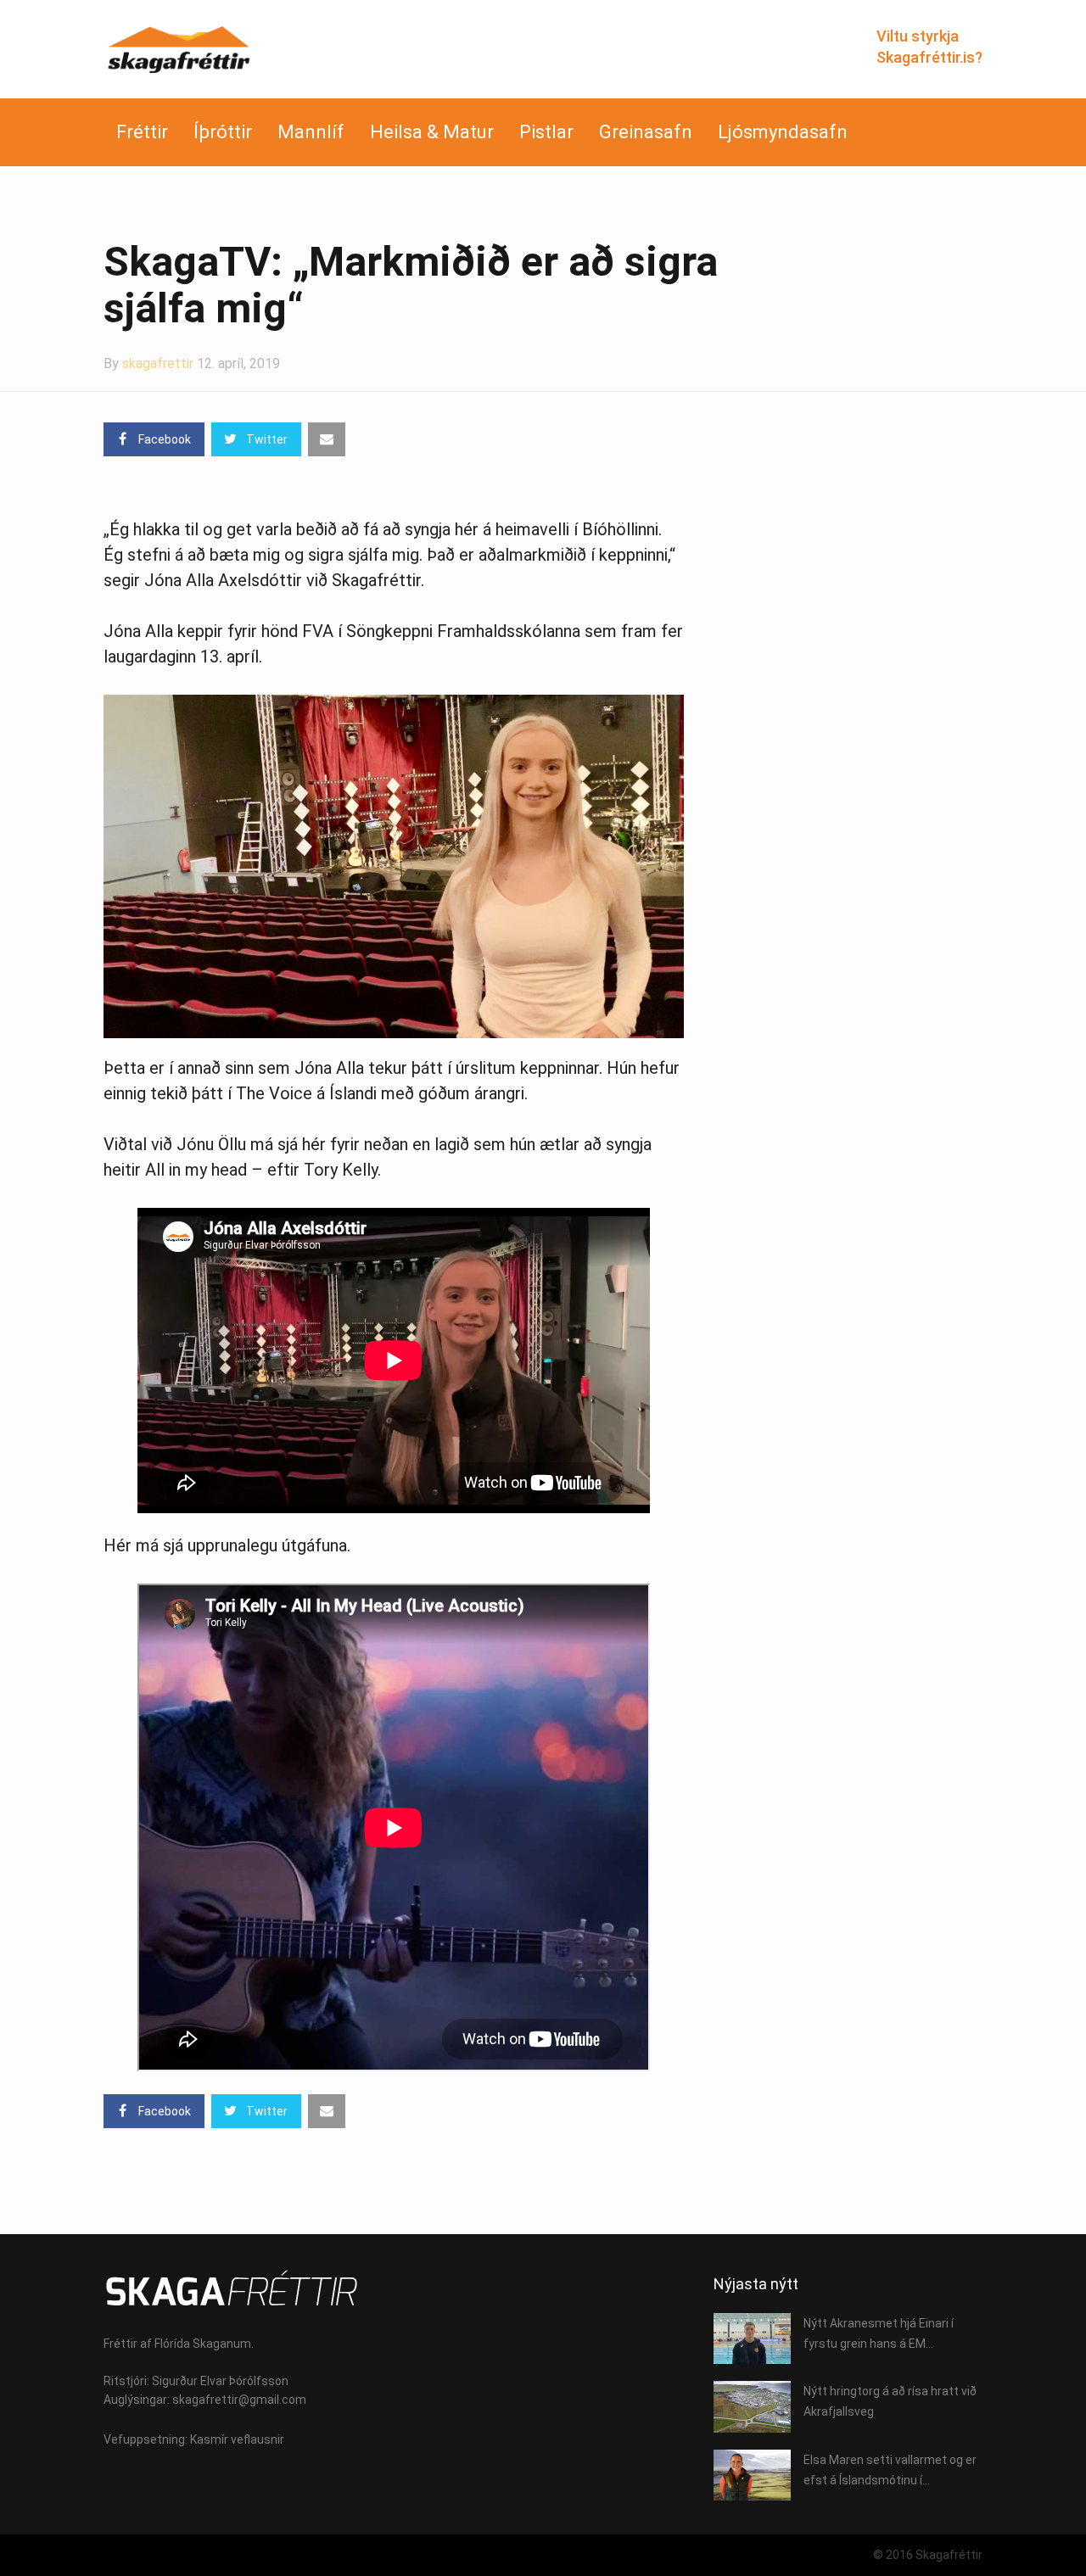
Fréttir (142, 132)
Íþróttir (223, 132)
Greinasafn (646, 132)
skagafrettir (158, 363)
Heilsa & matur (432, 132)
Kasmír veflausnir (237, 2439)
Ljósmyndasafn (783, 132)
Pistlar (546, 132)
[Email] (327, 439)
